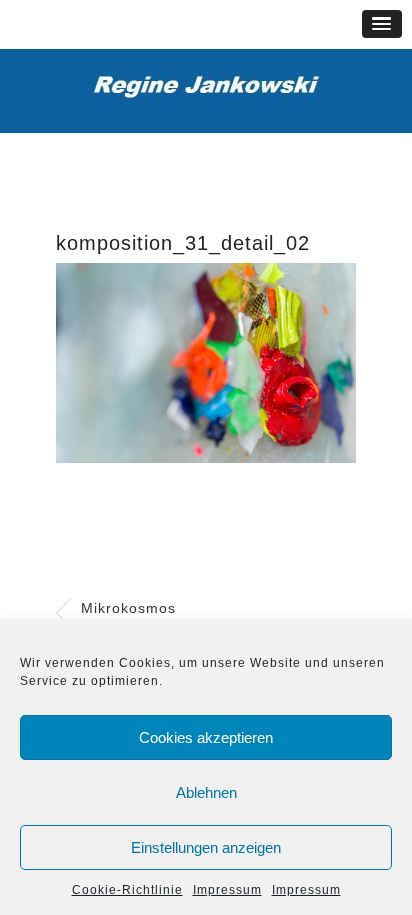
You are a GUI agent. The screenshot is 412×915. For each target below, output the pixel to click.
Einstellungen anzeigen (206, 847)
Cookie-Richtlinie (127, 890)
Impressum (227, 890)
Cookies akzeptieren (206, 737)
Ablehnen (206, 792)
